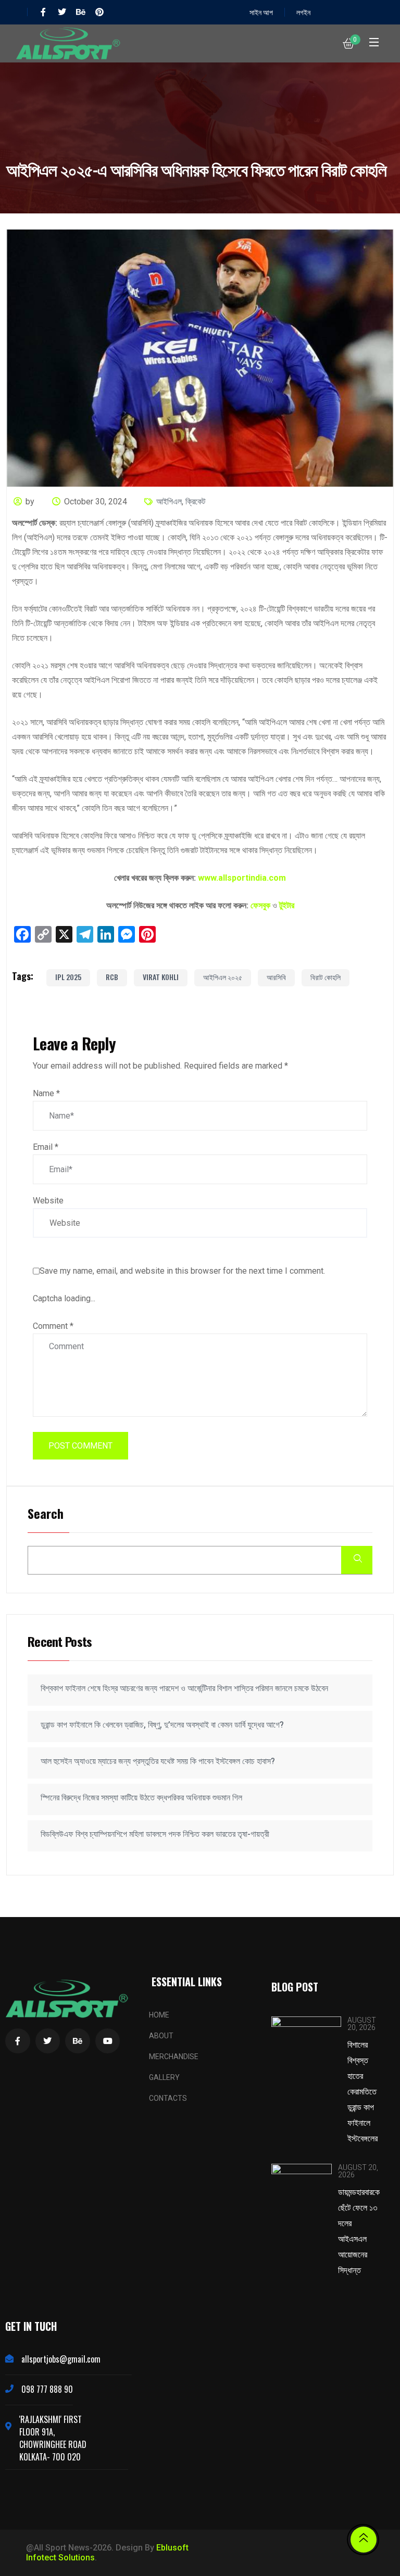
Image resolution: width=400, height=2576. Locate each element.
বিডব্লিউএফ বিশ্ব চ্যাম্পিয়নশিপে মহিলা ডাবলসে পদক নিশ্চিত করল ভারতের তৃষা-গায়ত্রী (155, 1834)
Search (46, 1514)
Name (46, 1093)
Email (46, 1147)
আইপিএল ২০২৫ (223, 977)
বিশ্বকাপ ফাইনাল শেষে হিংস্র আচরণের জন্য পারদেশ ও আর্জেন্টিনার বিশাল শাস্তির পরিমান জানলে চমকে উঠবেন (184, 1688)
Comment (53, 1326)
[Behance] (81, 12)
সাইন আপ (261, 12)
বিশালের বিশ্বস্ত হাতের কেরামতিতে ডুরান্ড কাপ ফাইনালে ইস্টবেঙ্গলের (362, 2091)
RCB (112, 977)
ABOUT (161, 2036)
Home (159, 2015)
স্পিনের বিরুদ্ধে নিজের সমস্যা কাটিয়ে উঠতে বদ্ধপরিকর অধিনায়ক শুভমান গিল (141, 1798)
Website (48, 1201)
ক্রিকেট (195, 502)
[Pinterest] (99, 12)
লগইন (303, 12)
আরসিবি (276, 977)
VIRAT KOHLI (161, 977)
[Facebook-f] (43, 12)
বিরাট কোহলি (326, 977)
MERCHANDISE (174, 2057)
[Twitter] (62, 12)
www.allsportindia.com (242, 878)
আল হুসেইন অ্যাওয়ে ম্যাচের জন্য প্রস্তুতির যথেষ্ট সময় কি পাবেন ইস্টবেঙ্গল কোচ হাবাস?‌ (158, 1761)
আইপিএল (169, 502)
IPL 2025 (68, 977)
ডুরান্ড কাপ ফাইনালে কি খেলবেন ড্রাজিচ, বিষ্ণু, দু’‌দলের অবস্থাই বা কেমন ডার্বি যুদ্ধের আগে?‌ (162, 1725)
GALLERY (164, 2077)
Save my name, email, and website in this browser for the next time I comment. (182, 1271)
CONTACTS (168, 2098)
